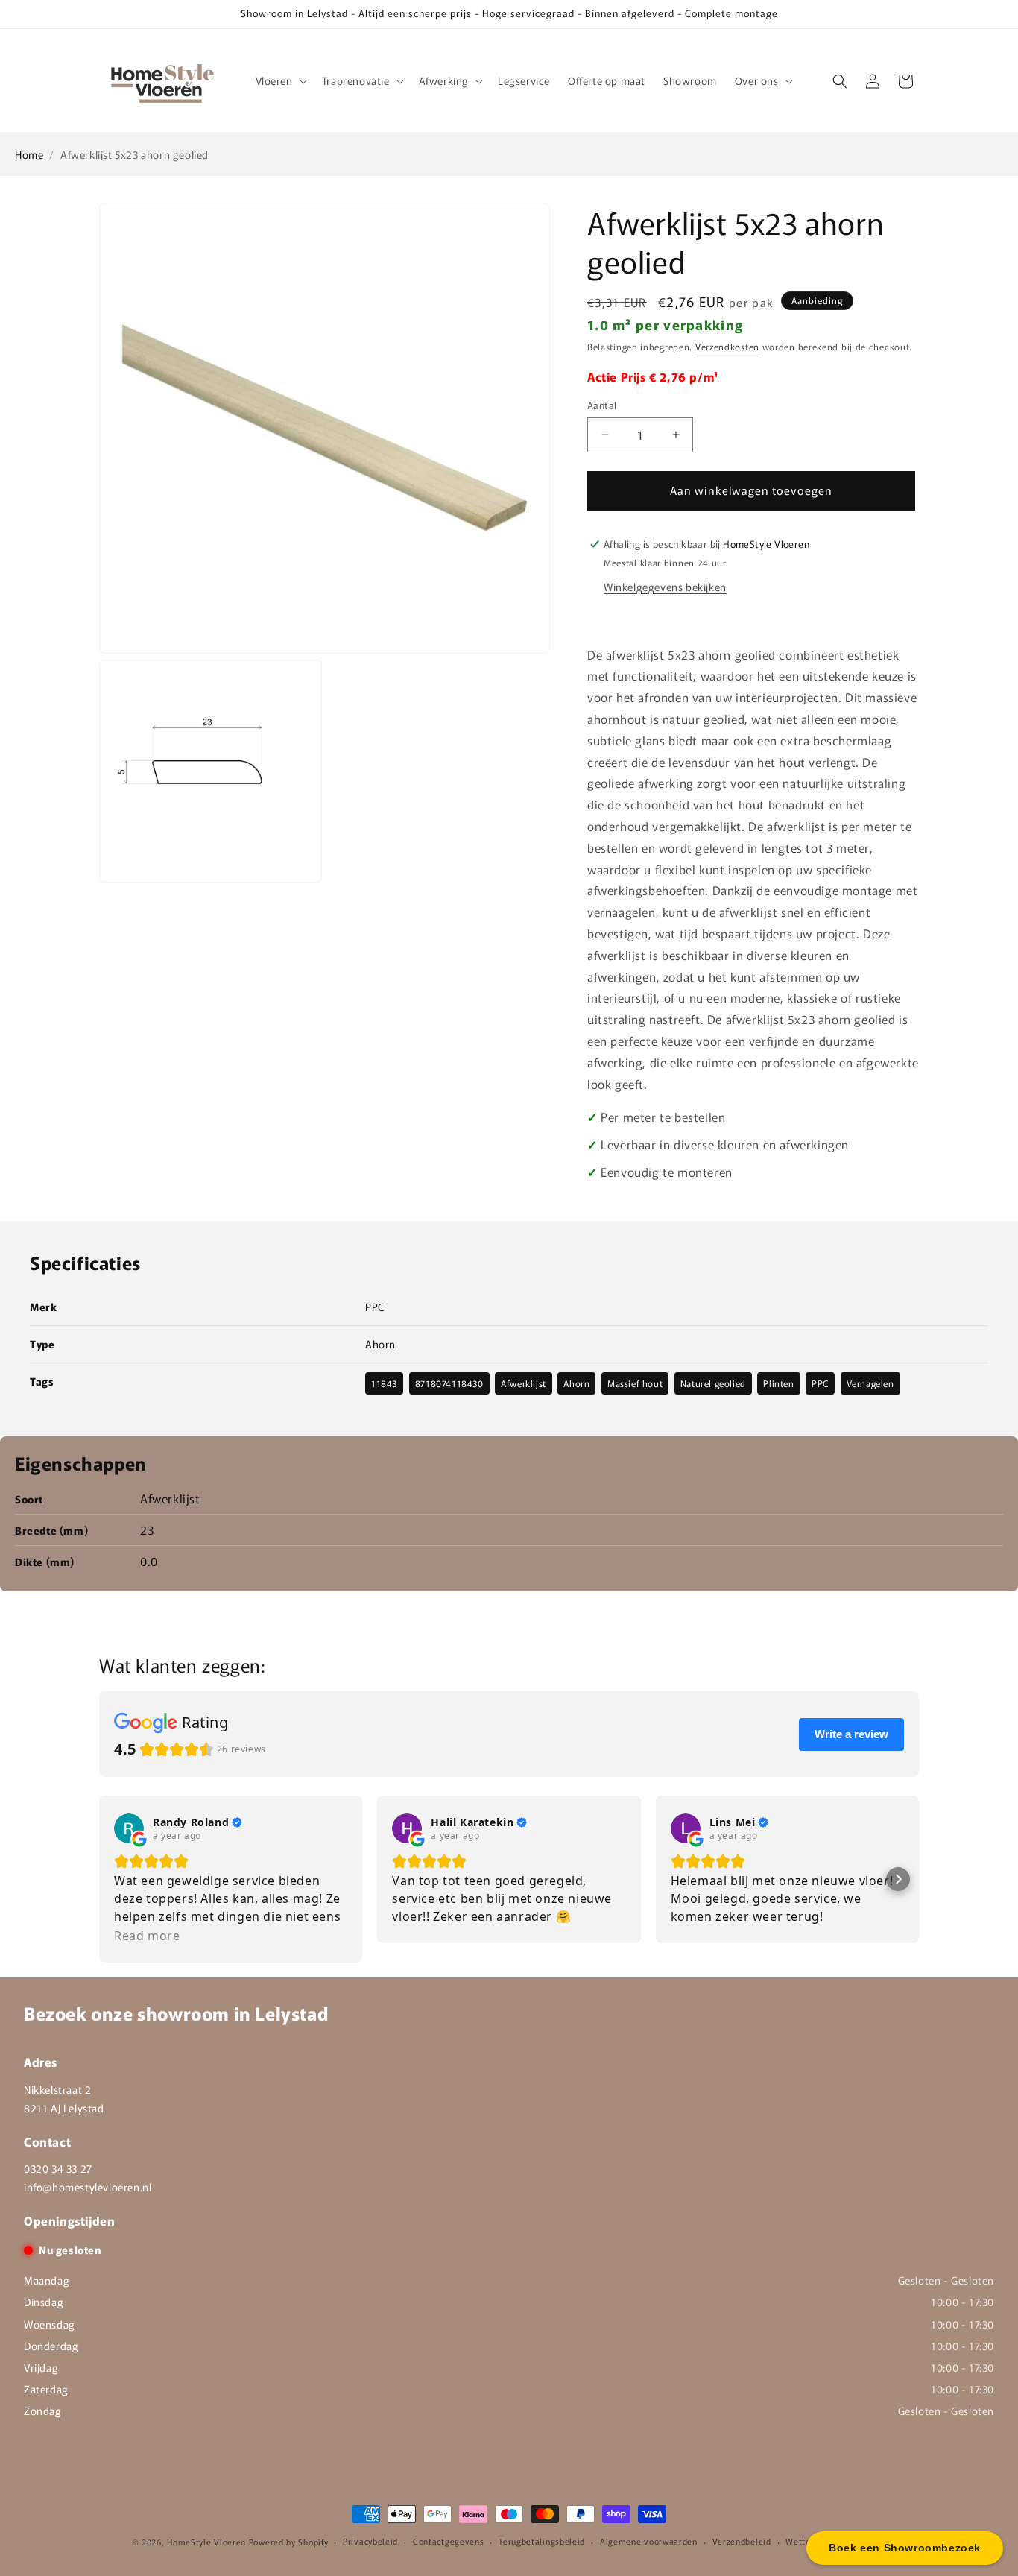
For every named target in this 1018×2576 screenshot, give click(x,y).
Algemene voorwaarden (649, 2541)
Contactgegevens (449, 2541)
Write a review (851, 1734)
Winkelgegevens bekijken (665, 587)
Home (29, 154)
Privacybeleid (370, 2541)
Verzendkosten (727, 346)
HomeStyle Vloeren (206, 2542)
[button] (280, 80)
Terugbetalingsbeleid (542, 2541)
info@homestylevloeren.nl (88, 2187)
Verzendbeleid (742, 2541)
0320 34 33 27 (58, 2168)
